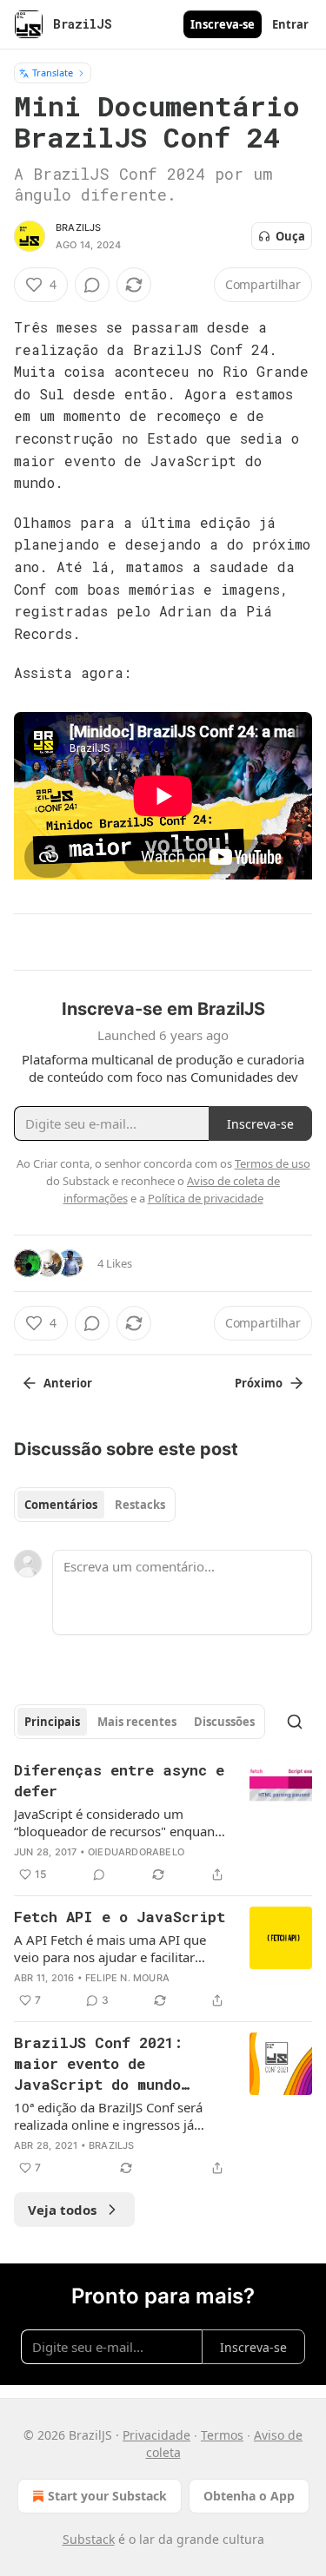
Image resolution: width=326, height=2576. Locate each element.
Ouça (290, 236)
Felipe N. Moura (127, 1978)
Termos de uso (273, 1163)
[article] (163, 1822)
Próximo (259, 1383)
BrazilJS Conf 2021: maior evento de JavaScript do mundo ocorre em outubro (98, 2064)
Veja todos (62, 2210)
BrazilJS (79, 227)
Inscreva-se (223, 24)
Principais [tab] (52, 1722)
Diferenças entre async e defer (119, 1780)
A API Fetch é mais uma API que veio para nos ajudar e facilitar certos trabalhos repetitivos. (110, 1948)
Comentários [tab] (61, 1505)
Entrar (290, 24)
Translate (53, 72)
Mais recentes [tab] (137, 1722)
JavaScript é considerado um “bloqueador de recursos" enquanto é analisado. (120, 1822)
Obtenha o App (249, 2496)
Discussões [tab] (224, 1722)
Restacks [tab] (140, 1505)
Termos (222, 2435)
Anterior (68, 1383)
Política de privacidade (206, 1198)
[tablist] (95, 1505)
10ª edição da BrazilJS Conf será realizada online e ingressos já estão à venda (108, 2116)
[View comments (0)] (92, 285)
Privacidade (156, 2435)
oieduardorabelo (136, 1852)
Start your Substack (107, 2496)
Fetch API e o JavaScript (120, 1917)
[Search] (295, 1722)
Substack (89, 2539)
